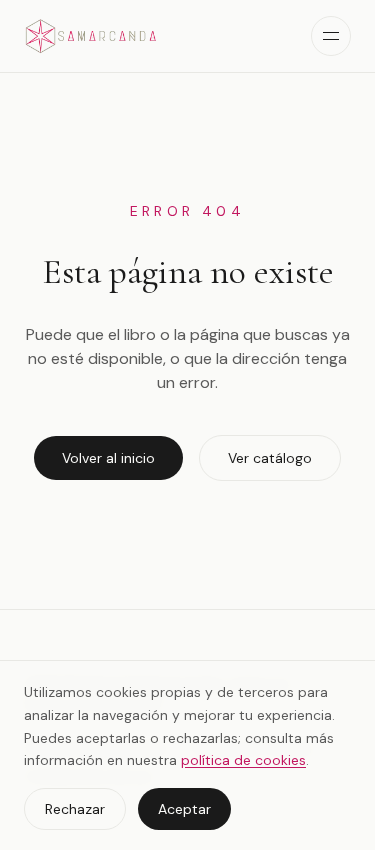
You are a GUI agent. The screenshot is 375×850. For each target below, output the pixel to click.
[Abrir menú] (331, 36)
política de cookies (243, 760)
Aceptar (184, 809)
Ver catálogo (270, 458)
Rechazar (75, 809)
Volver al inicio (108, 458)
